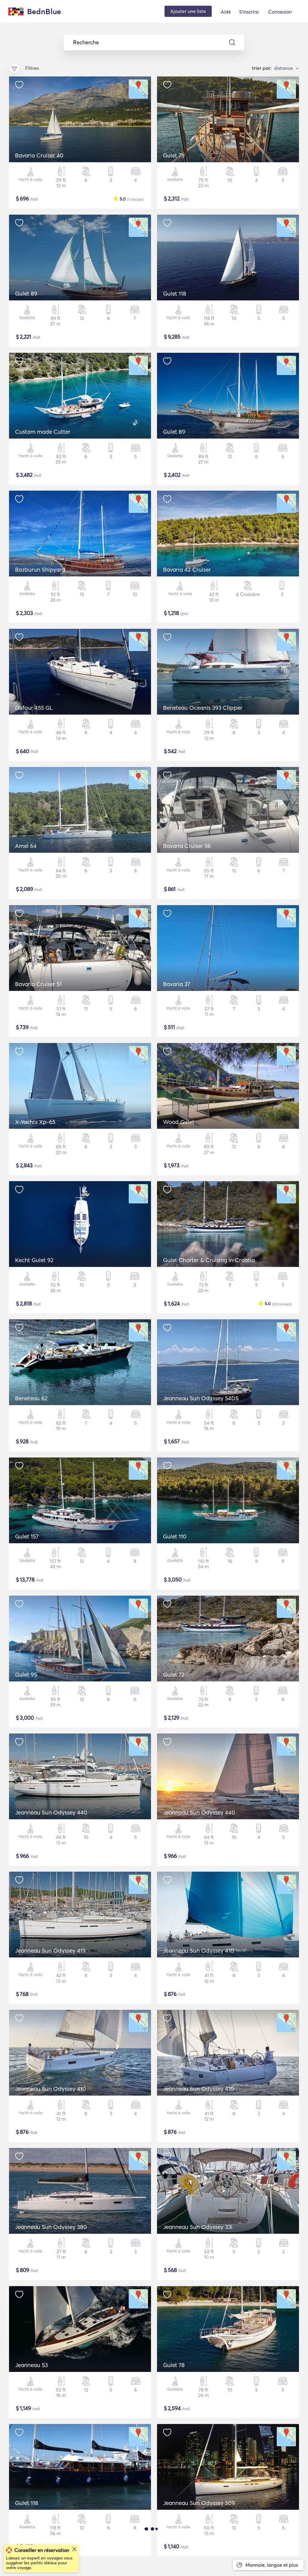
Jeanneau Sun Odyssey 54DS (201, 1398)
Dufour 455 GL (34, 708)
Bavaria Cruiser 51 (38, 984)
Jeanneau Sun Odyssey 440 (51, 1812)
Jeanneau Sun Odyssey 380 (51, 2227)
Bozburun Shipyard (40, 570)
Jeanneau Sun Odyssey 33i (198, 2227)
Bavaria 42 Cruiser (187, 570)
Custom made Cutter (43, 432)
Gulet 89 (26, 293)
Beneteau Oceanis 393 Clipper (203, 708)
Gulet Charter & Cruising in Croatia (209, 1260)
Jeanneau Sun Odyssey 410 (199, 1951)
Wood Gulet (179, 1122)
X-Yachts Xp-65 (35, 1122)
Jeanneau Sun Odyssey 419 (50, 1951)
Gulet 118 (175, 293)
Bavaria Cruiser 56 (187, 846)
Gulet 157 (27, 1536)
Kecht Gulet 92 (34, 1260)
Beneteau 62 (31, 1398)
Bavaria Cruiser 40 (39, 155)
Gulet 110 (175, 1536)
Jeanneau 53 (31, 2365)
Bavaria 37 (177, 984)
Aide (226, 12)
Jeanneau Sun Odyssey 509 (199, 2503)
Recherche (86, 42)
